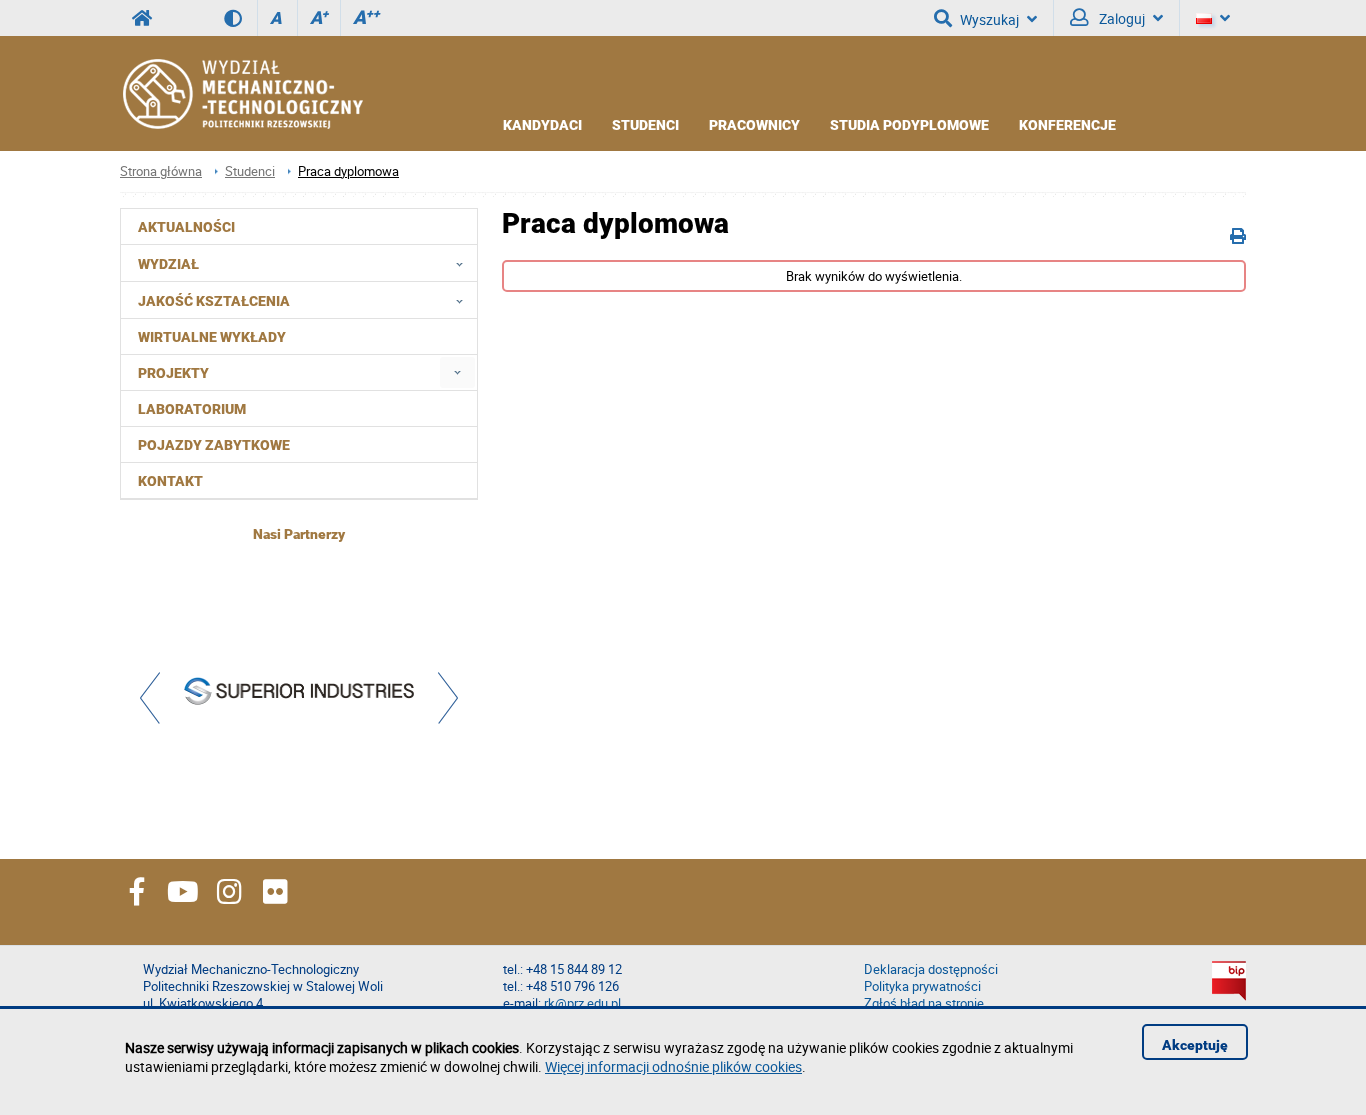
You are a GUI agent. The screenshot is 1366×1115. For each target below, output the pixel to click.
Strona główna (161, 171)
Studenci (645, 125)
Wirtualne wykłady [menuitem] (212, 337)
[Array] (299, 693)
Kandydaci (542, 125)
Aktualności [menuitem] (186, 227)
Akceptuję (1195, 1045)
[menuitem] (457, 372)
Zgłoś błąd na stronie (924, 1003)
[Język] (1213, 18)
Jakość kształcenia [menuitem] (214, 301)
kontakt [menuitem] (170, 481)
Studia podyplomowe (909, 125)
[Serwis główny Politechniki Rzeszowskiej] (142, 18)
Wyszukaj (989, 19)
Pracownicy (754, 125)
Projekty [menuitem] (173, 373)
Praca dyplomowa (348, 171)
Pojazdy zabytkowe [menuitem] (214, 445)
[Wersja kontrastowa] (240, 18)
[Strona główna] (241, 94)
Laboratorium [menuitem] (192, 409)
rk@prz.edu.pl (582, 1003)
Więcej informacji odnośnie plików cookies (673, 1066)
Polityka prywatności (922, 986)
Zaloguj (1120, 18)
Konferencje (1067, 125)
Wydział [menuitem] (168, 264)
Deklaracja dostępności (931, 969)
